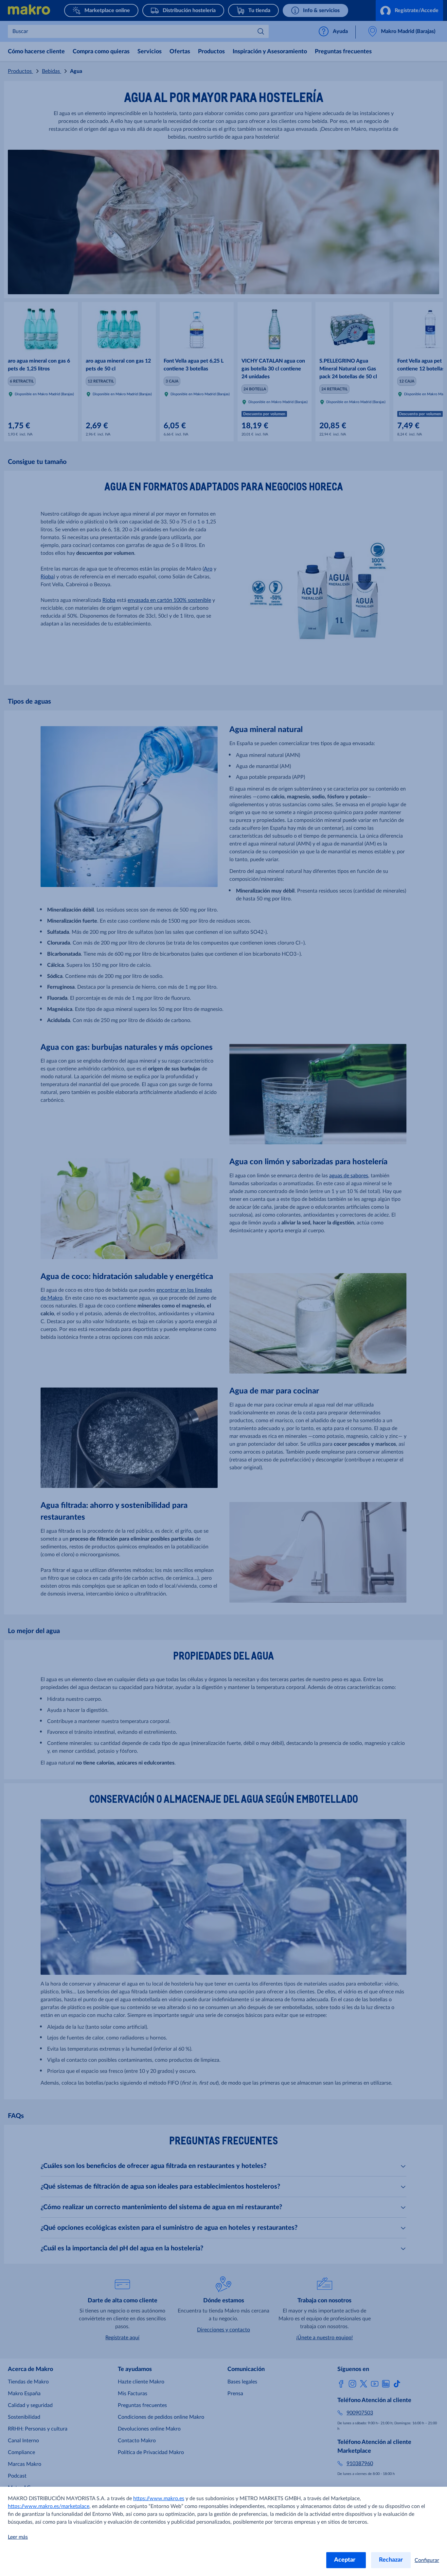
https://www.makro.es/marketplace (49, 2506)
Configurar (427, 2560)
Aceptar (346, 2560)
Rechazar (391, 2560)
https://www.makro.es (159, 2499)
